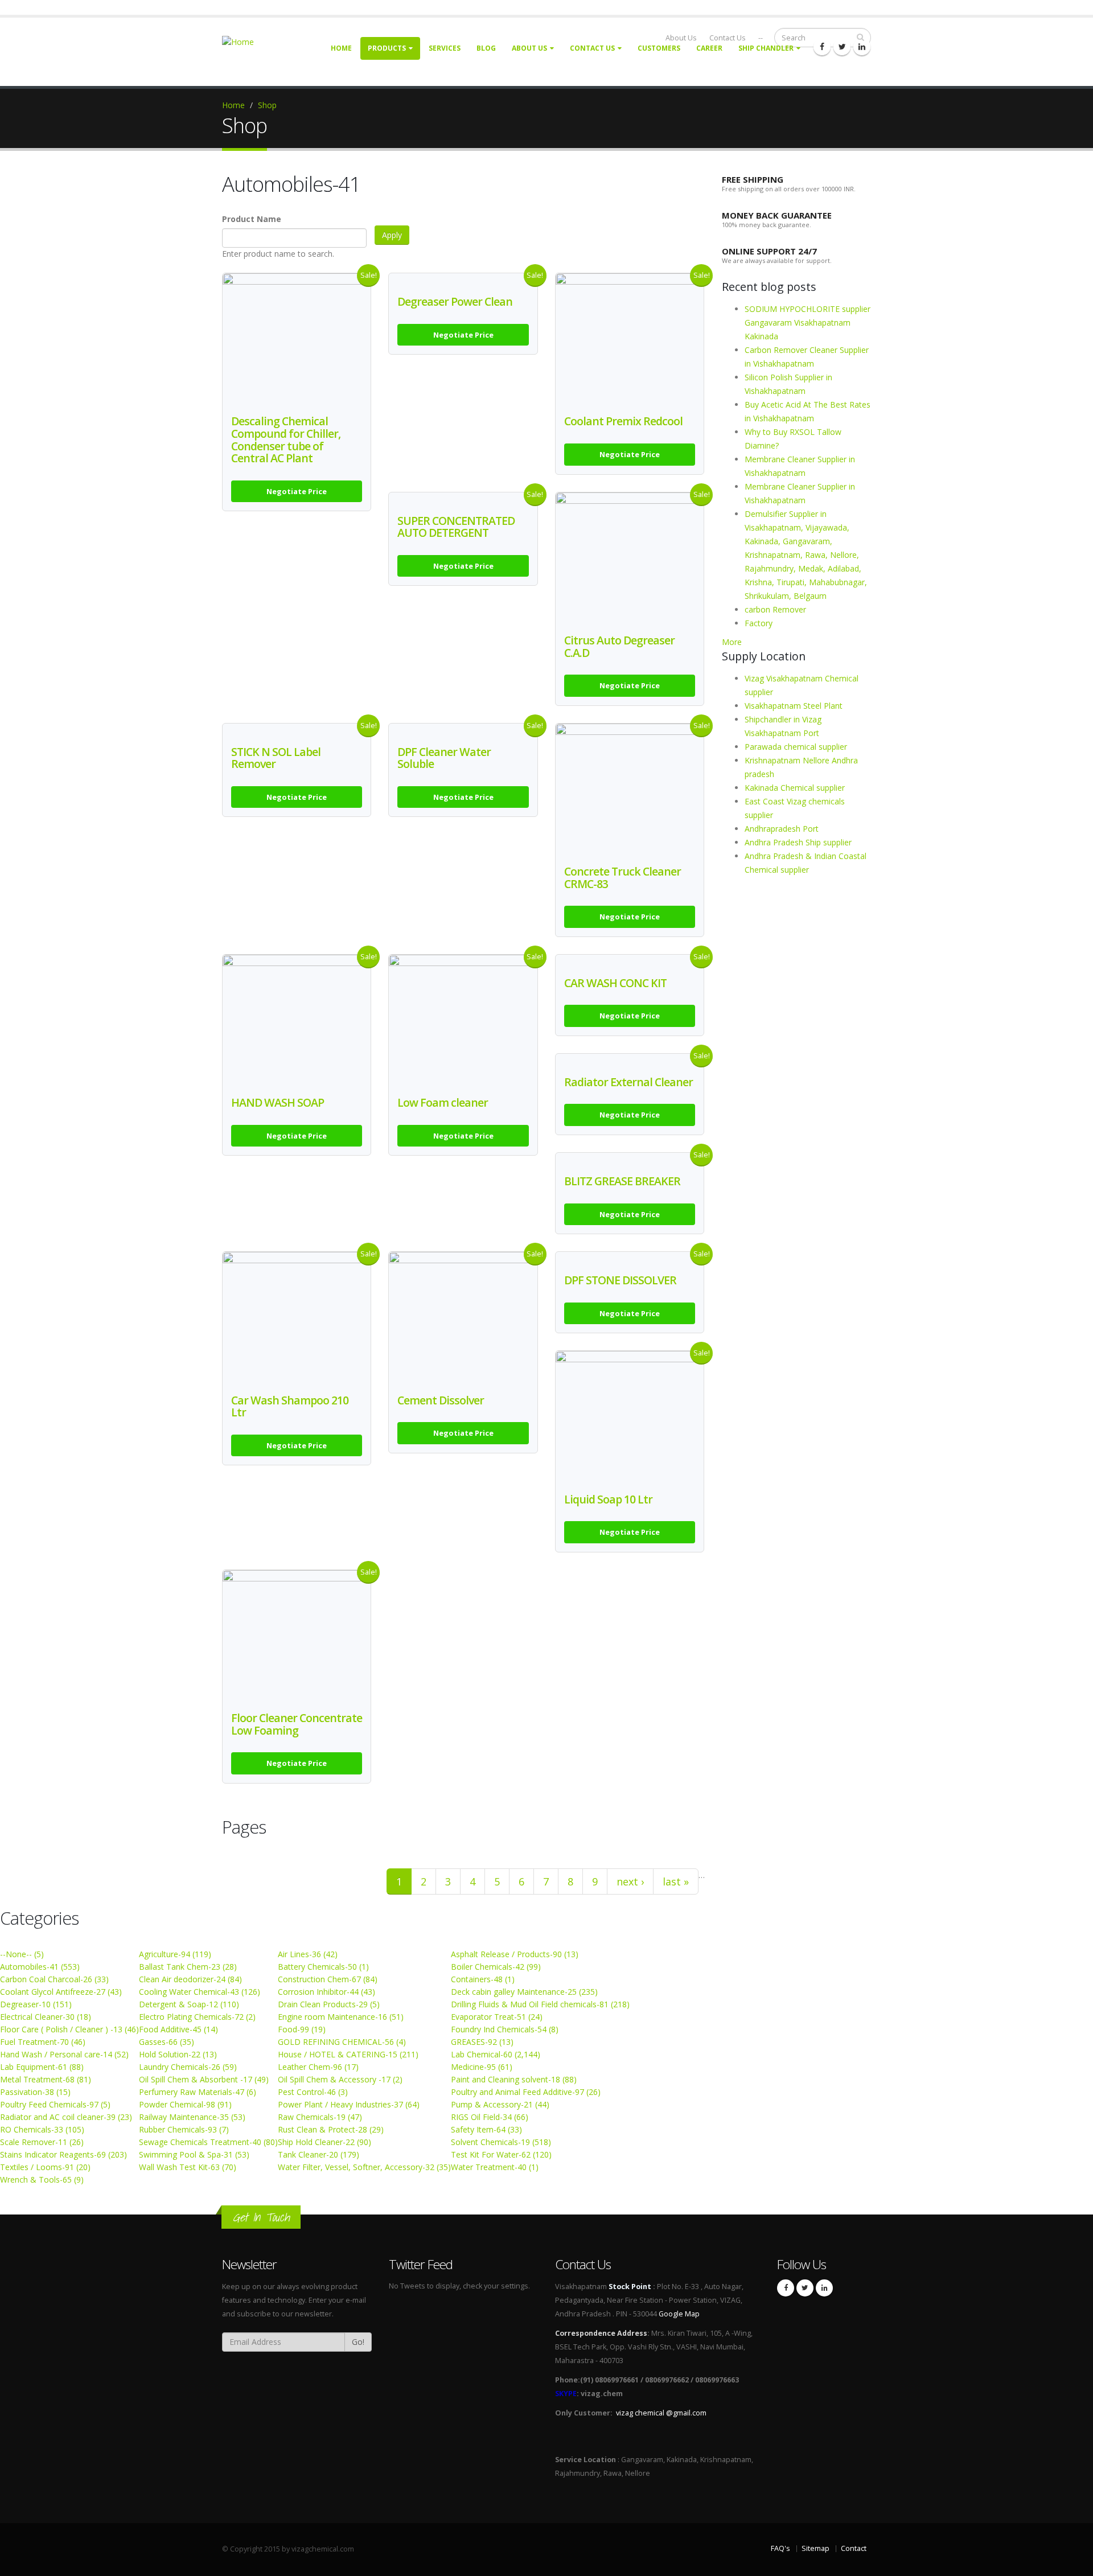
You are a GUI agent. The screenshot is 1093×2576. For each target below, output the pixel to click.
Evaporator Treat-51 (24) (497, 2017)
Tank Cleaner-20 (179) (319, 2154)
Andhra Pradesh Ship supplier (798, 842)
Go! (358, 2342)
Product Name (252, 219)
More (732, 642)
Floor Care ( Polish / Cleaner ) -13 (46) (69, 2029)
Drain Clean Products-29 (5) (329, 2004)
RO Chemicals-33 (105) (42, 2129)
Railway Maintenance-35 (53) (192, 2117)
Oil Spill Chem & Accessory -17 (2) (340, 2079)
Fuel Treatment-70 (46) (43, 2042)
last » (676, 1881)
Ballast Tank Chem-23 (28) (188, 1967)
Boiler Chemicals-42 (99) (496, 1967)
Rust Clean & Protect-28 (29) (331, 2129)
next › (630, 1881)
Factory (759, 623)
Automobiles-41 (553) (40, 1967)
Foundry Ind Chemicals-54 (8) (505, 2029)
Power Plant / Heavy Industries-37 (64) (349, 2104)
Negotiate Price (297, 491)
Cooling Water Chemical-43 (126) (200, 1992)
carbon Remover (775, 609)
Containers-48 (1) (483, 1979)
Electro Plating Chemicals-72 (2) (197, 2017)
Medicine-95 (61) (482, 2067)
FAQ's (780, 2548)
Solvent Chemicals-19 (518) (501, 2142)
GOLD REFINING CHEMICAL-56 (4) (342, 2042)
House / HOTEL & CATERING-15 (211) (348, 2054)
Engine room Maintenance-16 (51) (341, 2017)
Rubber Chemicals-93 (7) (184, 2129)
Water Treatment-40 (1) (495, 2167)
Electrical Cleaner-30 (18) (46, 2017)
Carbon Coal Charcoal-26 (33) (54, 1979)
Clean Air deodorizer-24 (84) (190, 1979)
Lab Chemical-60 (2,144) (496, 2054)
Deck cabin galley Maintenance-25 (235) (524, 1992)
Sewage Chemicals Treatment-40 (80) (208, 2142)
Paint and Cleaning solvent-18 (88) (514, 2079)
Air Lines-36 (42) (308, 1954)
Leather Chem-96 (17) (318, 2067)
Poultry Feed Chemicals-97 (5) (55, 2104)
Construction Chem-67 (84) (328, 1979)
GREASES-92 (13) (482, 2042)
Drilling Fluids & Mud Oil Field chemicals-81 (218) (540, 2004)
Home (341, 48)
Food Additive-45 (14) (178, 2029)
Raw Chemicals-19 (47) (320, 2117)
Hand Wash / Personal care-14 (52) (64, 2054)
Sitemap (815, 2548)
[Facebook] (822, 47)
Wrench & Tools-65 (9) (42, 2179)
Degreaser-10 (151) (36, 2004)
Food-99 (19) (302, 2029)
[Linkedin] (862, 47)
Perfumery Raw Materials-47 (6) (198, 2092)
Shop (267, 105)
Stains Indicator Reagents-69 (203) (63, 2154)
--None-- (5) (22, 1954)
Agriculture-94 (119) (175, 1954)
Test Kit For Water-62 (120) (501, 2154)
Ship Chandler (766, 48)
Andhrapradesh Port (782, 829)
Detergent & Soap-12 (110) (189, 2004)
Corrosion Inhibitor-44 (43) (326, 1992)
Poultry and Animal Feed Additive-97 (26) (526, 2092)
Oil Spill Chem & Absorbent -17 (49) (204, 2079)
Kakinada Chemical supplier (795, 788)
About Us (529, 48)
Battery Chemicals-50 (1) (323, 1967)
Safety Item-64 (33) (486, 2129)
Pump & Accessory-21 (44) (500, 2104)
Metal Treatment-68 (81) (46, 2079)
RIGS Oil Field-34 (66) (490, 2117)
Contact (854, 2548)
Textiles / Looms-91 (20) (45, 2167)
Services (445, 48)
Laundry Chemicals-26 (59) (188, 2067)
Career (709, 48)
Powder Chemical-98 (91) (185, 2104)
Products (387, 48)
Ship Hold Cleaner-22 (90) (324, 2142)
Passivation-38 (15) (35, 2092)
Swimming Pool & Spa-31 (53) (194, 2154)
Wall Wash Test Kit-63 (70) (188, 2167)
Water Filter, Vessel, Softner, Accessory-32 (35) (364, 2167)
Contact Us (592, 48)
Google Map (679, 2314)
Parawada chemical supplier (796, 747)
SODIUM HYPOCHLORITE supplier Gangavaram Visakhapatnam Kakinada (808, 322)
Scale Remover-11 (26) (42, 2142)
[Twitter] (842, 47)
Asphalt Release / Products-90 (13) (515, 1954)
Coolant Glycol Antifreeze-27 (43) (61, 1992)
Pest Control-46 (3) (313, 2092)
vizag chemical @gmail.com (661, 2413)
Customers (659, 48)
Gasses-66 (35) (167, 2042)
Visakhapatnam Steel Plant (794, 706)
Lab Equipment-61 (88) (42, 2067)
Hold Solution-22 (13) (178, 2054)
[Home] (245, 41)
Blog (486, 48)
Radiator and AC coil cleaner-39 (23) (66, 2117)
